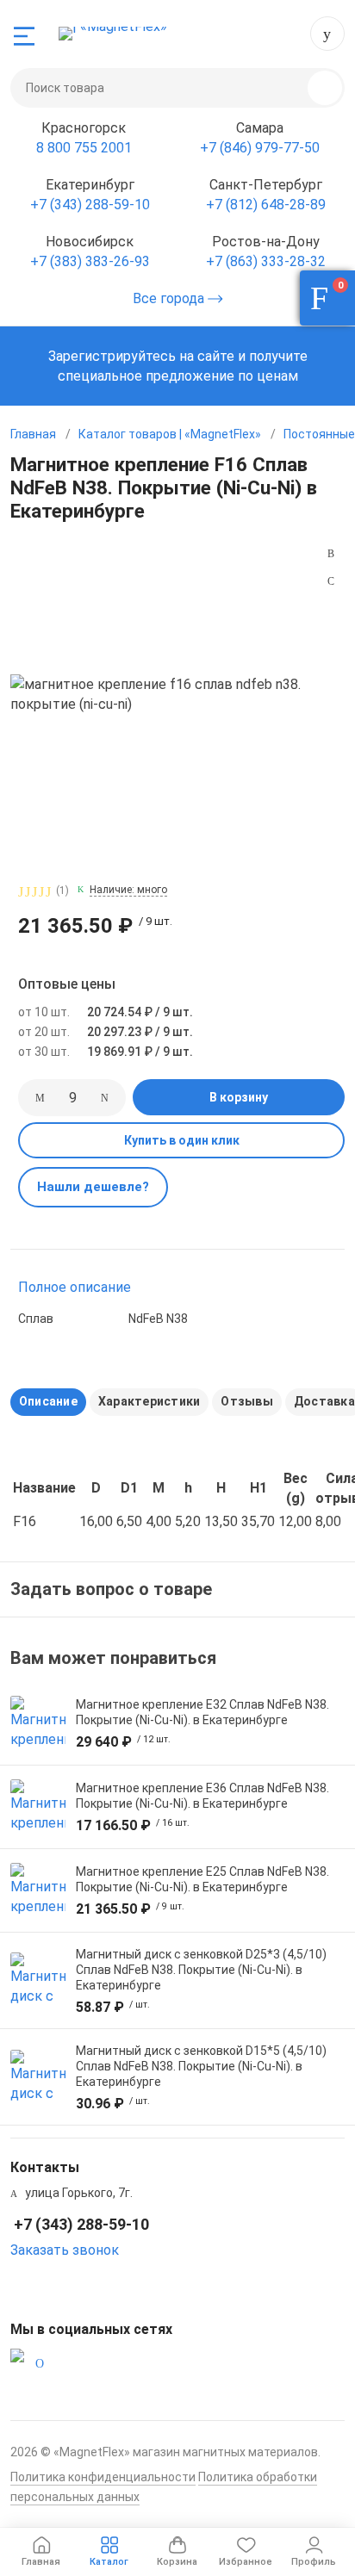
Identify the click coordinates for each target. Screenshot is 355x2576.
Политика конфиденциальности (103, 2477)
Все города (170, 298)
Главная (33, 434)
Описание (48, 1401)
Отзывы (246, 1401)
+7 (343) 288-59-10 (327, 34)
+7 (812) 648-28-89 (266, 205)
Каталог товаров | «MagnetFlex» (170, 434)
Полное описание (75, 1287)
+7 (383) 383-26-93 (90, 261)
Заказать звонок (65, 2250)
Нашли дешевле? (93, 1187)
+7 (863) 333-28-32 (266, 261)
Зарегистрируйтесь (112, 356)
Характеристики (149, 1401)
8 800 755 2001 (84, 148)
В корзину (239, 1097)
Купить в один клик (182, 1140)
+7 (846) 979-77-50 (260, 148)
